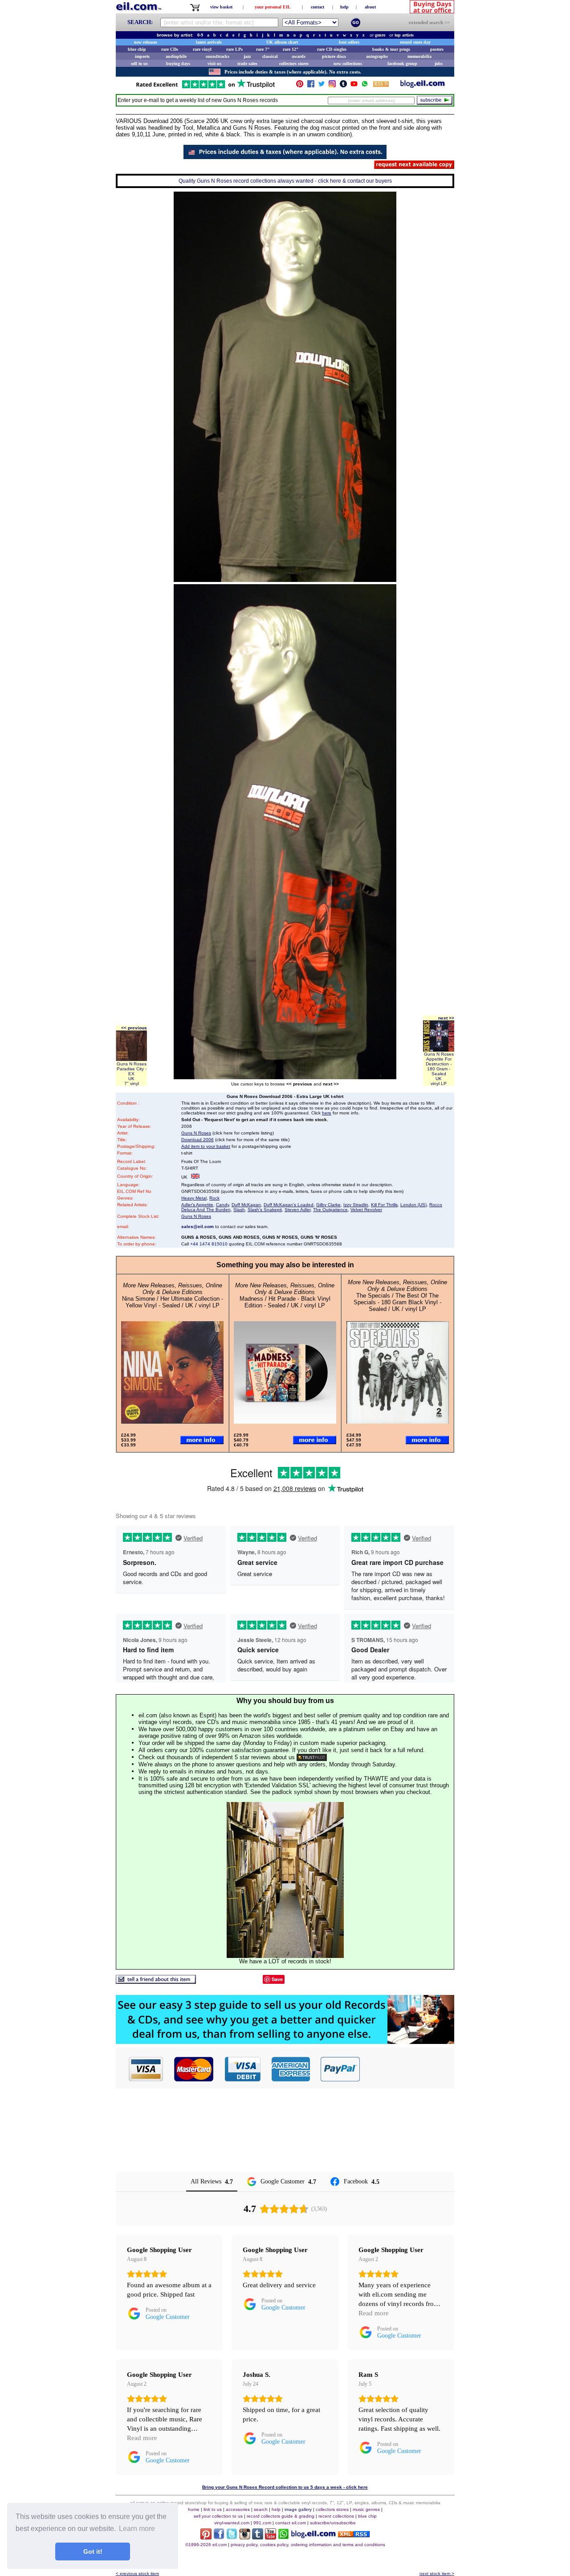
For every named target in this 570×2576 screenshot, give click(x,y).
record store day (415, 42)
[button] (407, 2069)
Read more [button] (374, 2313)
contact (318, 7)
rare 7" (263, 49)
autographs (377, 56)
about (370, 7)
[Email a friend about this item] (156, 1981)
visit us (214, 63)
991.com (262, 2523)
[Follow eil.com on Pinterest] (206, 2537)
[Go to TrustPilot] (205, 88)
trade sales (247, 63)
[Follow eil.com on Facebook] (219, 2537)
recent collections (336, 2516)
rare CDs (170, 49)
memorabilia (419, 56)
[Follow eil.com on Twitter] (232, 2537)
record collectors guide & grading (281, 2516)
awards (299, 56)
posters (437, 49)
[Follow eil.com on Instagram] (245, 2537)
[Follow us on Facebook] (311, 86)
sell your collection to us (218, 2516)
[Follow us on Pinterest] (300, 86)
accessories (238, 2509)
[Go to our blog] (423, 86)
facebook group (402, 63)
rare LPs (234, 49)
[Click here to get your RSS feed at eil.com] (381, 85)
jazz (247, 56)
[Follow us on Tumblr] (343, 86)
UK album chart (282, 42)
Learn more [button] (137, 2529)
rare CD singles (332, 49)
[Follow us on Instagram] (332, 86)
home (194, 2509)
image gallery (298, 2509)
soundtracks (218, 56)
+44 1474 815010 (209, 1244)
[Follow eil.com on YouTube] (271, 2537)
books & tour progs (391, 49)
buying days (178, 63)
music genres (366, 2509)
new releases (146, 42)
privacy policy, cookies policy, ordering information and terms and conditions (308, 2545)
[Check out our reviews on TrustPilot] (312, 1757)
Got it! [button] (93, 2551)
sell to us (139, 63)
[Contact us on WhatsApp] (365, 86)
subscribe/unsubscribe (333, 2523)
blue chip (137, 49)
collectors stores (294, 63)
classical (270, 56)
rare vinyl (202, 49)
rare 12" (291, 49)
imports (142, 56)
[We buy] (285, 2042)
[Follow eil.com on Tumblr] (258, 2537)
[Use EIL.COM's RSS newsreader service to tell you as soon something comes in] (354, 2535)
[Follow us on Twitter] (322, 86)
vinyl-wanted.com (232, 2523)
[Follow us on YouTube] (354, 86)
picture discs (334, 56)
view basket (221, 7)
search (261, 2509)
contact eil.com (291, 2523)
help (344, 7)
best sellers (349, 42)
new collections (348, 63)
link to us (213, 2509)
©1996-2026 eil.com (206, 2545)
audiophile (176, 56)
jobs (439, 63)
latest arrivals (209, 42)
